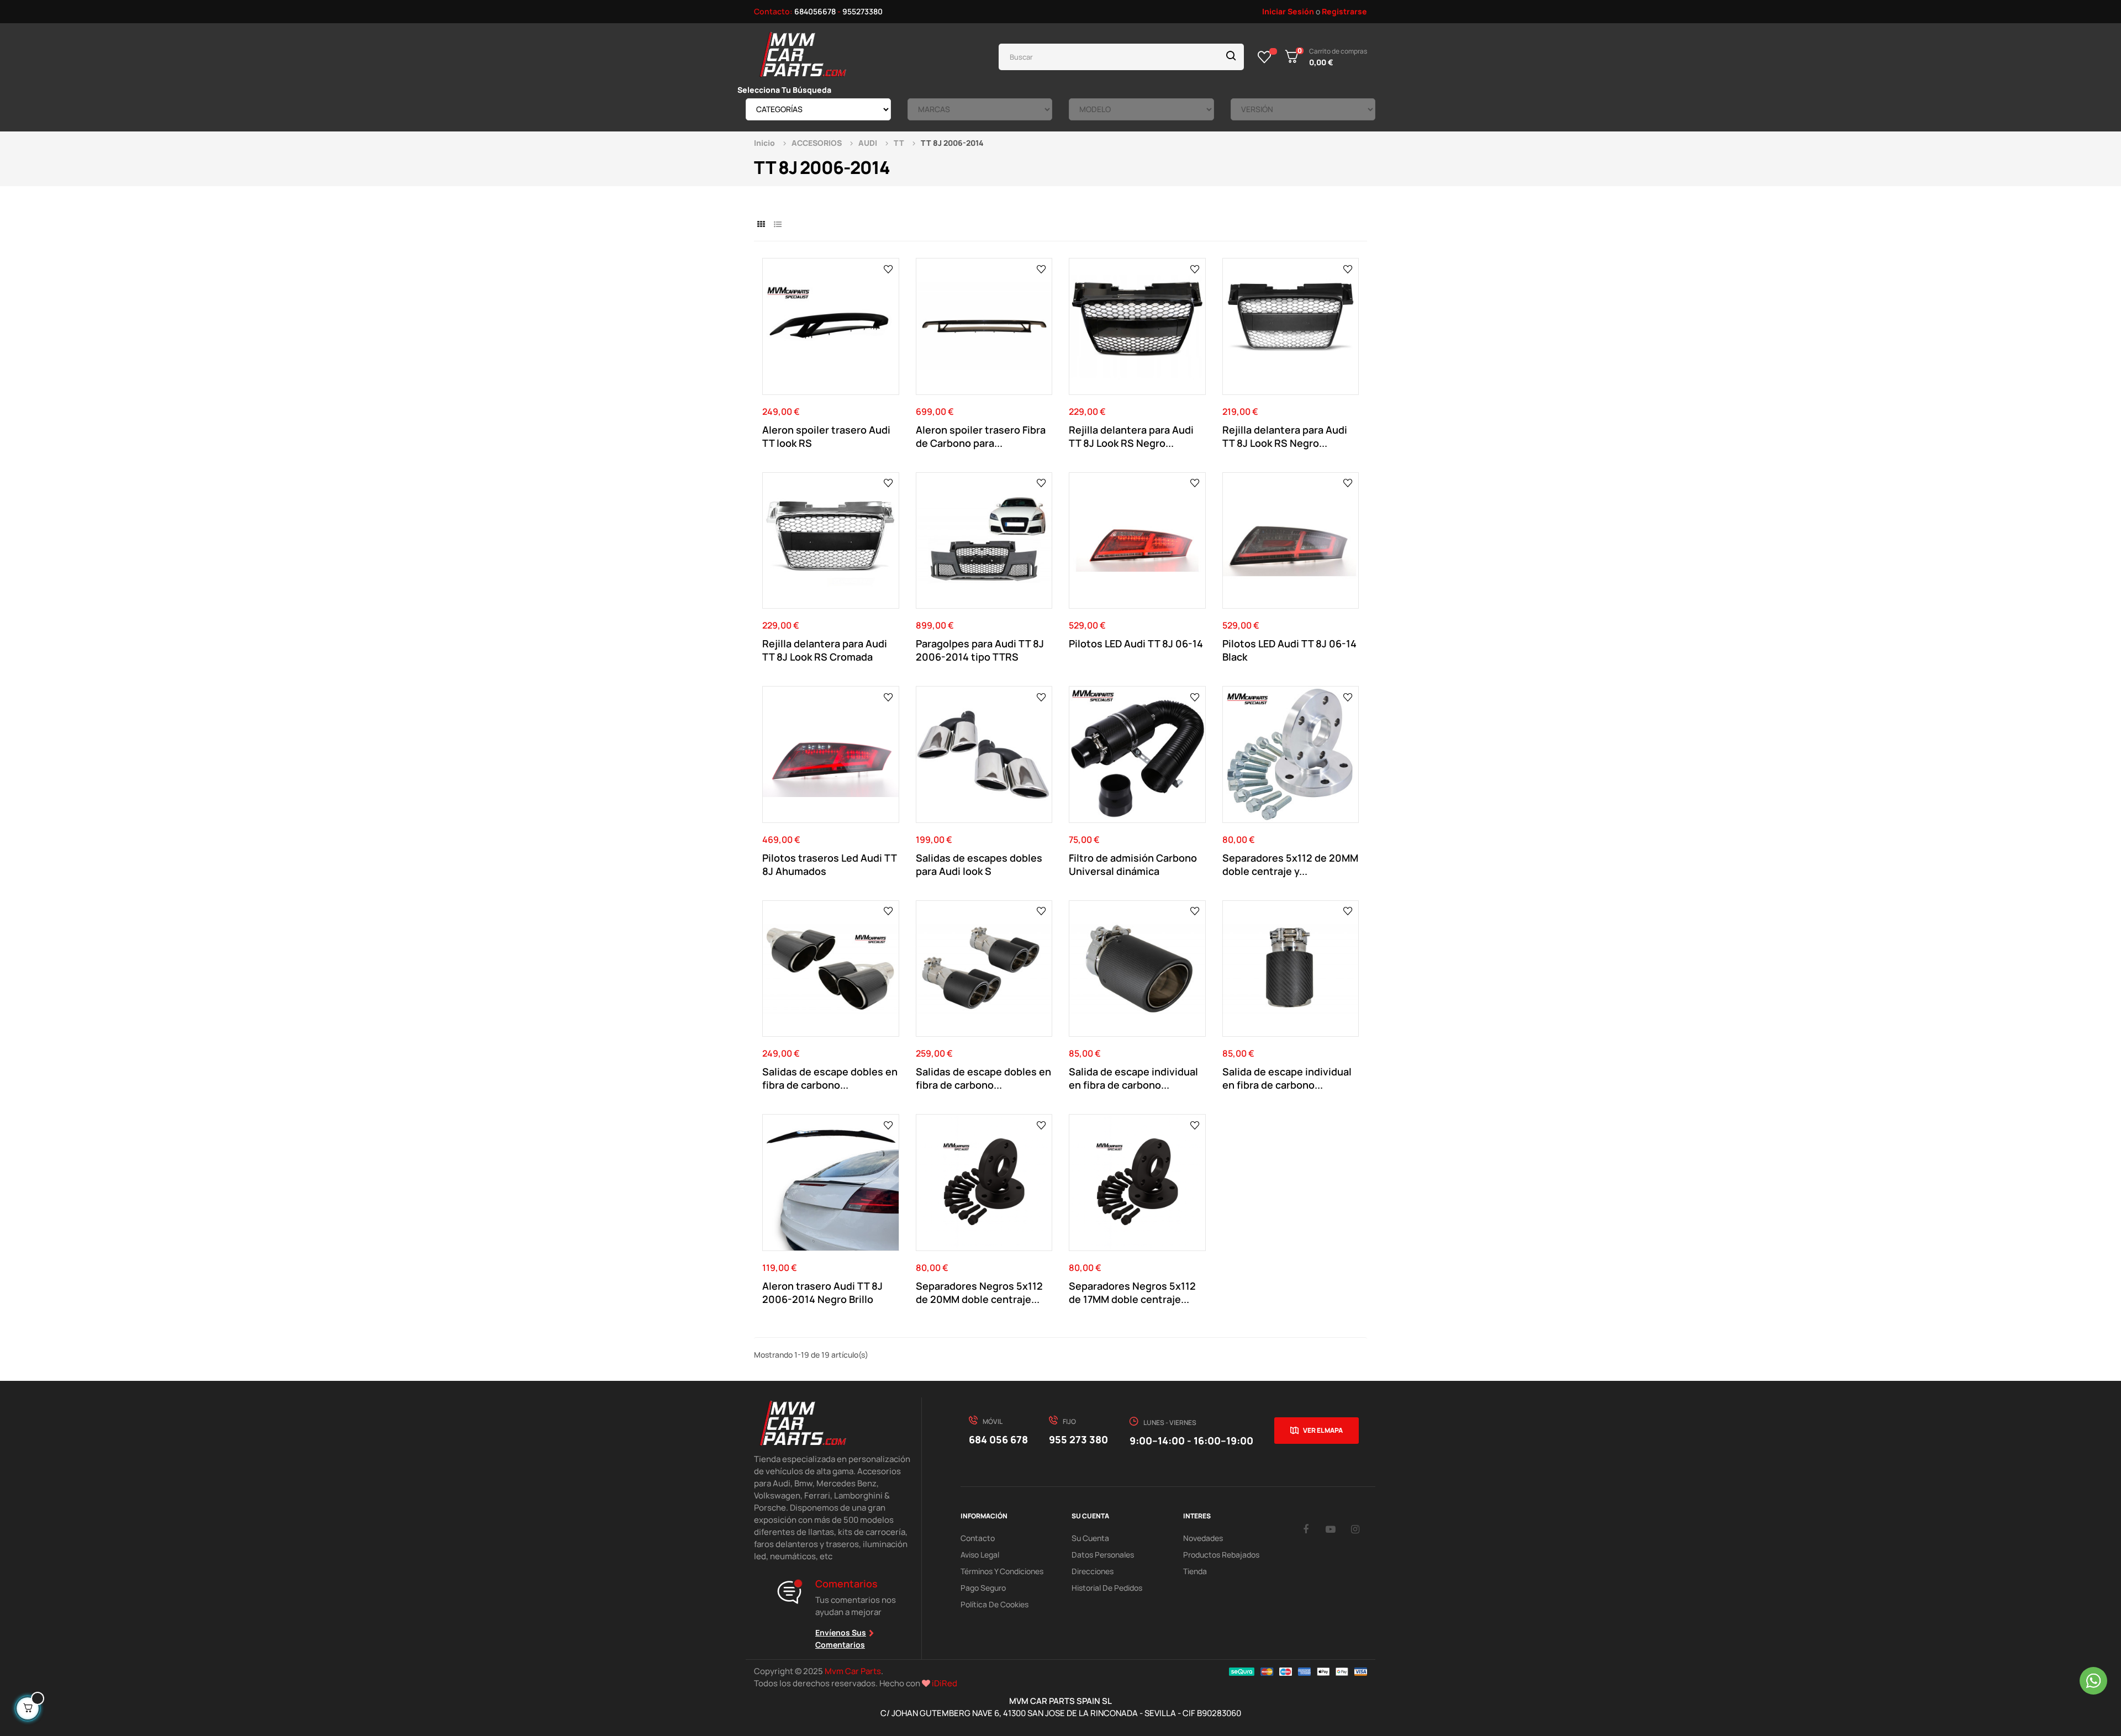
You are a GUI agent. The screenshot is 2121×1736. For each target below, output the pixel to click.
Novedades (1203, 1538)
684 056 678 (998, 1439)
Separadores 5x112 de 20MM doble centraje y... (1290, 864)
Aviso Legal (980, 1555)
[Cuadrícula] (761, 224)
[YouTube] (1331, 1529)
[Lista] (777, 224)
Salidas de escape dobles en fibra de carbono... (830, 1078)
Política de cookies (994, 1604)
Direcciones (1093, 1571)
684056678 (815, 11)
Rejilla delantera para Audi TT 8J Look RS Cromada (825, 650)
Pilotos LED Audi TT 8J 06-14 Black (1289, 650)
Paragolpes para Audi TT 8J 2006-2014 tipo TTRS (980, 650)
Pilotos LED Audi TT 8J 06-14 (1136, 643)
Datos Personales (1103, 1555)
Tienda (1195, 1571)
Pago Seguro (983, 1588)
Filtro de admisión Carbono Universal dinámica (1133, 864)
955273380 (862, 11)
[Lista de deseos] (1265, 57)
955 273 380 (1078, 1439)
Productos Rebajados (1221, 1555)
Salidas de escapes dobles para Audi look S (979, 864)
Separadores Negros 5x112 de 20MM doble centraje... (979, 1292)
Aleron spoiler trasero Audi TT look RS (826, 436)
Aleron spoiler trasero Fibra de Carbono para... (981, 436)
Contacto (978, 1538)
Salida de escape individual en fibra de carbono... (1133, 1078)
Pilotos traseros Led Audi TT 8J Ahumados (829, 864)
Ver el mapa (1323, 1430)
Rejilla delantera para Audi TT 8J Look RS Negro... (1131, 436)
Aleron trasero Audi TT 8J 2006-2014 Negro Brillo (822, 1292)
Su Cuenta (1090, 1538)
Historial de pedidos (1107, 1588)
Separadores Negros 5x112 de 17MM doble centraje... (1132, 1292)
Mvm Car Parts (853, 1671)
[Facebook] (1306, 1529)
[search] (1231, 57)
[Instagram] (1355, 1529)
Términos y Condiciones (1002, 1571)
